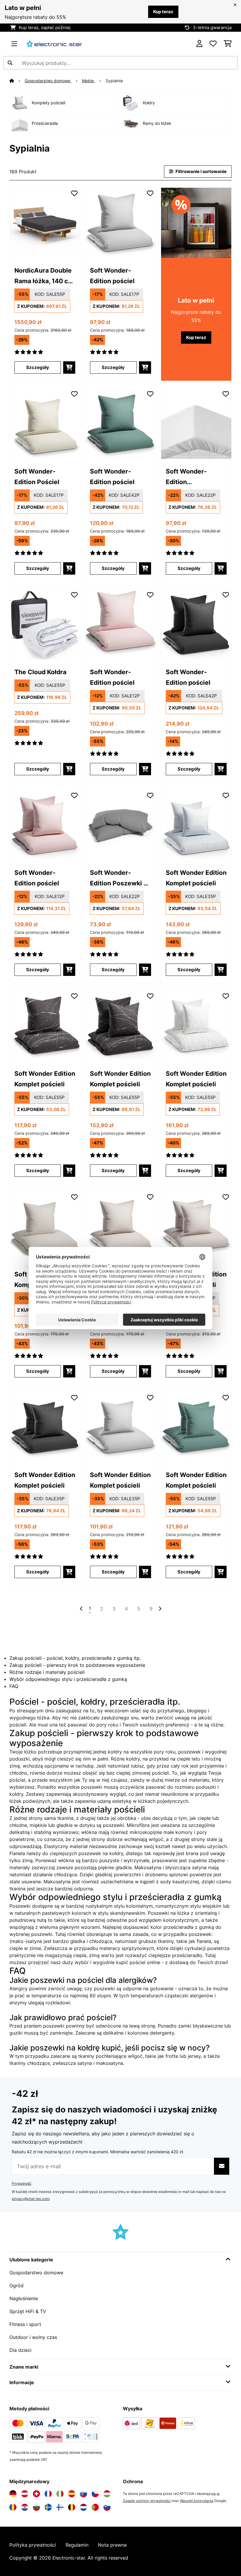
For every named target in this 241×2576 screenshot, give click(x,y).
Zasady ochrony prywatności (147, 2501)
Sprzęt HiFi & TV (28, 2311)
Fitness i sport (25, 2324)
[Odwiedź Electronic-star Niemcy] (13, 2494)
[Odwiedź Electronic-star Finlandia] (60, 2507)
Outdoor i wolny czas (33, 2337)
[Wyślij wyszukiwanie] (10, 63)
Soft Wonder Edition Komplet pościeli (196, 878)
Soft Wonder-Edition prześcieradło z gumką (189, 477)
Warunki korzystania (197, 2501)
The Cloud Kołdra (40, 672)
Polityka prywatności (33, 2545)
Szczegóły (38, 367)
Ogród (16, 2285)
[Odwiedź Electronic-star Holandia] (83, 2507)
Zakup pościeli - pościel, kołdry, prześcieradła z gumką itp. (75, 1658)
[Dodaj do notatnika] (74, 193)
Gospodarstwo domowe (48, 81)
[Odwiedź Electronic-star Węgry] (107, 2494)
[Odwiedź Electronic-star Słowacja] (83, 2494)
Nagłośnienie (24, 2298)
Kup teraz (163, 12)
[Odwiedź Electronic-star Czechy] (95, 2494)
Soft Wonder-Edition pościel (112, 276)
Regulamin (77, 2545)
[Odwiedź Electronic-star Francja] (48, 2494)
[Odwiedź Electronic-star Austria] (25, 2494)
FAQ (14, 1686)
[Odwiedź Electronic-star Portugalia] (95, 2507)
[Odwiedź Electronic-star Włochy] (60, 2494)
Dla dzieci (20, 2350)
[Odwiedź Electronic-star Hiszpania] (72, 2494)
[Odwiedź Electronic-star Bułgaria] (36, 2507)
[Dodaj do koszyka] (69, 367)
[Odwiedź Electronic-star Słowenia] (107, 2507)
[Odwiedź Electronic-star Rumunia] (13, 2507)
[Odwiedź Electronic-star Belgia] (72, 2507)
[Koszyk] (228, 44)
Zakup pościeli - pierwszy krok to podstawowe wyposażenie (77, 1665)
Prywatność (22, 2183)
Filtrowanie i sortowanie (201, 172)
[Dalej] (160, 1609)
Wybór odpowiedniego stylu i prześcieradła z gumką (68, 1679)
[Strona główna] (17, 81)
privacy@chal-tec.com (31, 2199)
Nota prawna (112, 2545)
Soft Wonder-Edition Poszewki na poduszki (120, 878)
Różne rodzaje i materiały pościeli (47, 1672)
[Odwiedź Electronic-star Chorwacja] (25, 2507)
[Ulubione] (213, 44)
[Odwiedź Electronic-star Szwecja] (48, 2507)
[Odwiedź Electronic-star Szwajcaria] (36, 2494)
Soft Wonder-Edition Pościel (37, 476)
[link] (45, 223)
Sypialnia (115, 81)
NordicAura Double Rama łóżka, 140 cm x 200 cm (44, 276)
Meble (88, 81)
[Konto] (199, 44)
